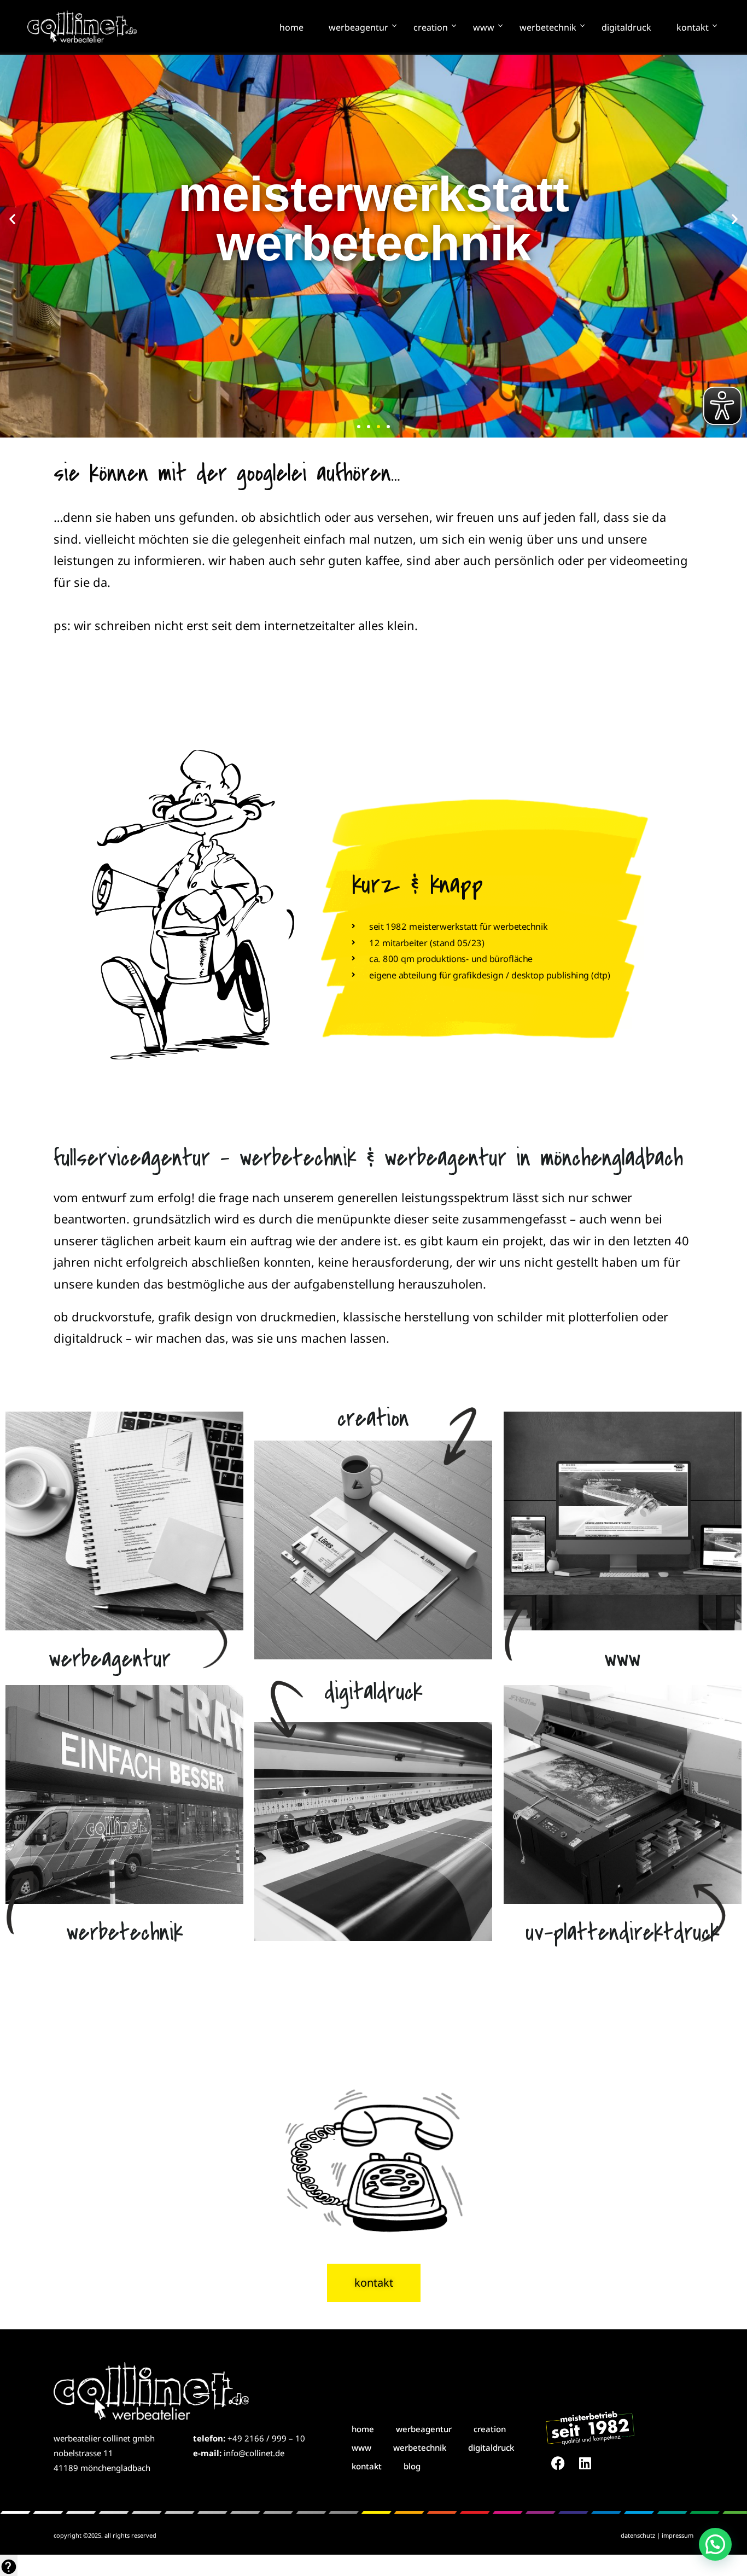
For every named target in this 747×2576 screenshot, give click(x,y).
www (484, 27)
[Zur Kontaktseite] (373, 2157)
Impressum (678, 2535)
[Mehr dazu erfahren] (124, 1521)
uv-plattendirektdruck (623, 1933)
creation (431, 27)
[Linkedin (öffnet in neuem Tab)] (585, 2463)
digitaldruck (626, 27)
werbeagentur (358, 27)
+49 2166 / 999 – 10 (266, 2438)
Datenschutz (638, 2535)
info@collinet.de (254, 2453)
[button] (12, 219)
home (291, 27)
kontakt (693, 27)
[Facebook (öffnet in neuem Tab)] (558, 2463)
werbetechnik (548, 27)
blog (412, 2466)
